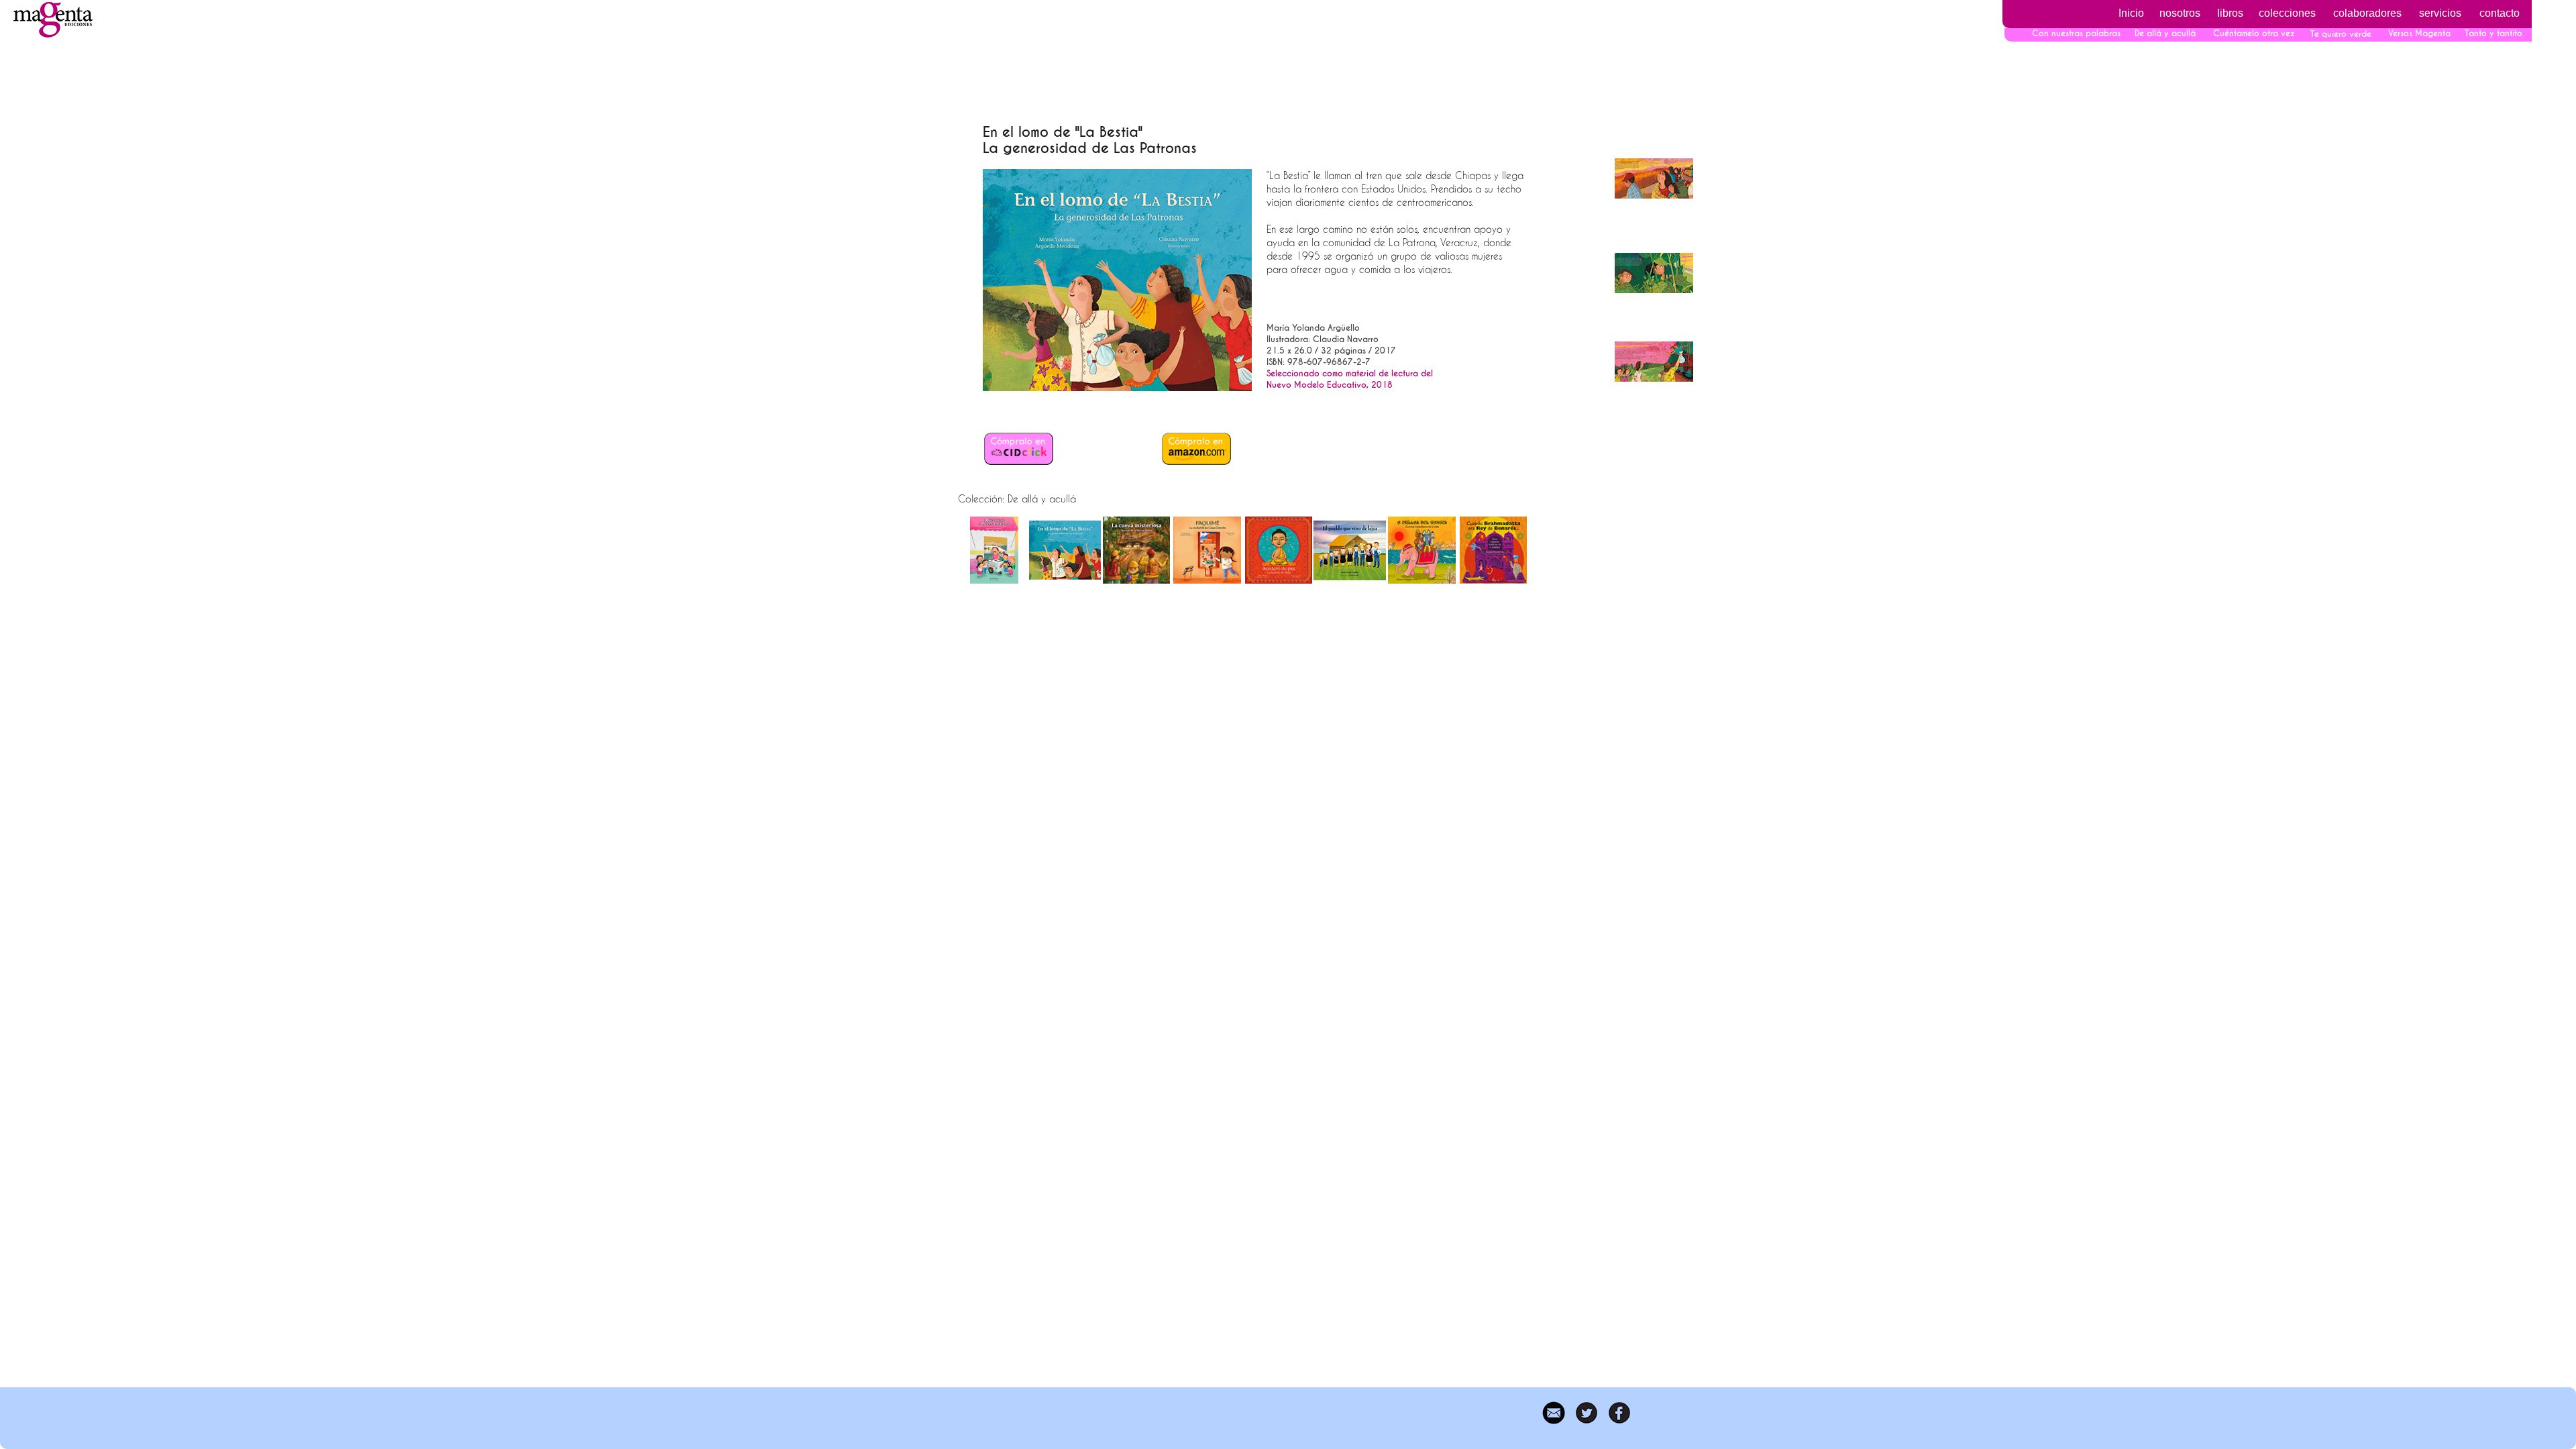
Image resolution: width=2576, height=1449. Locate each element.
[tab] (994, 550)
